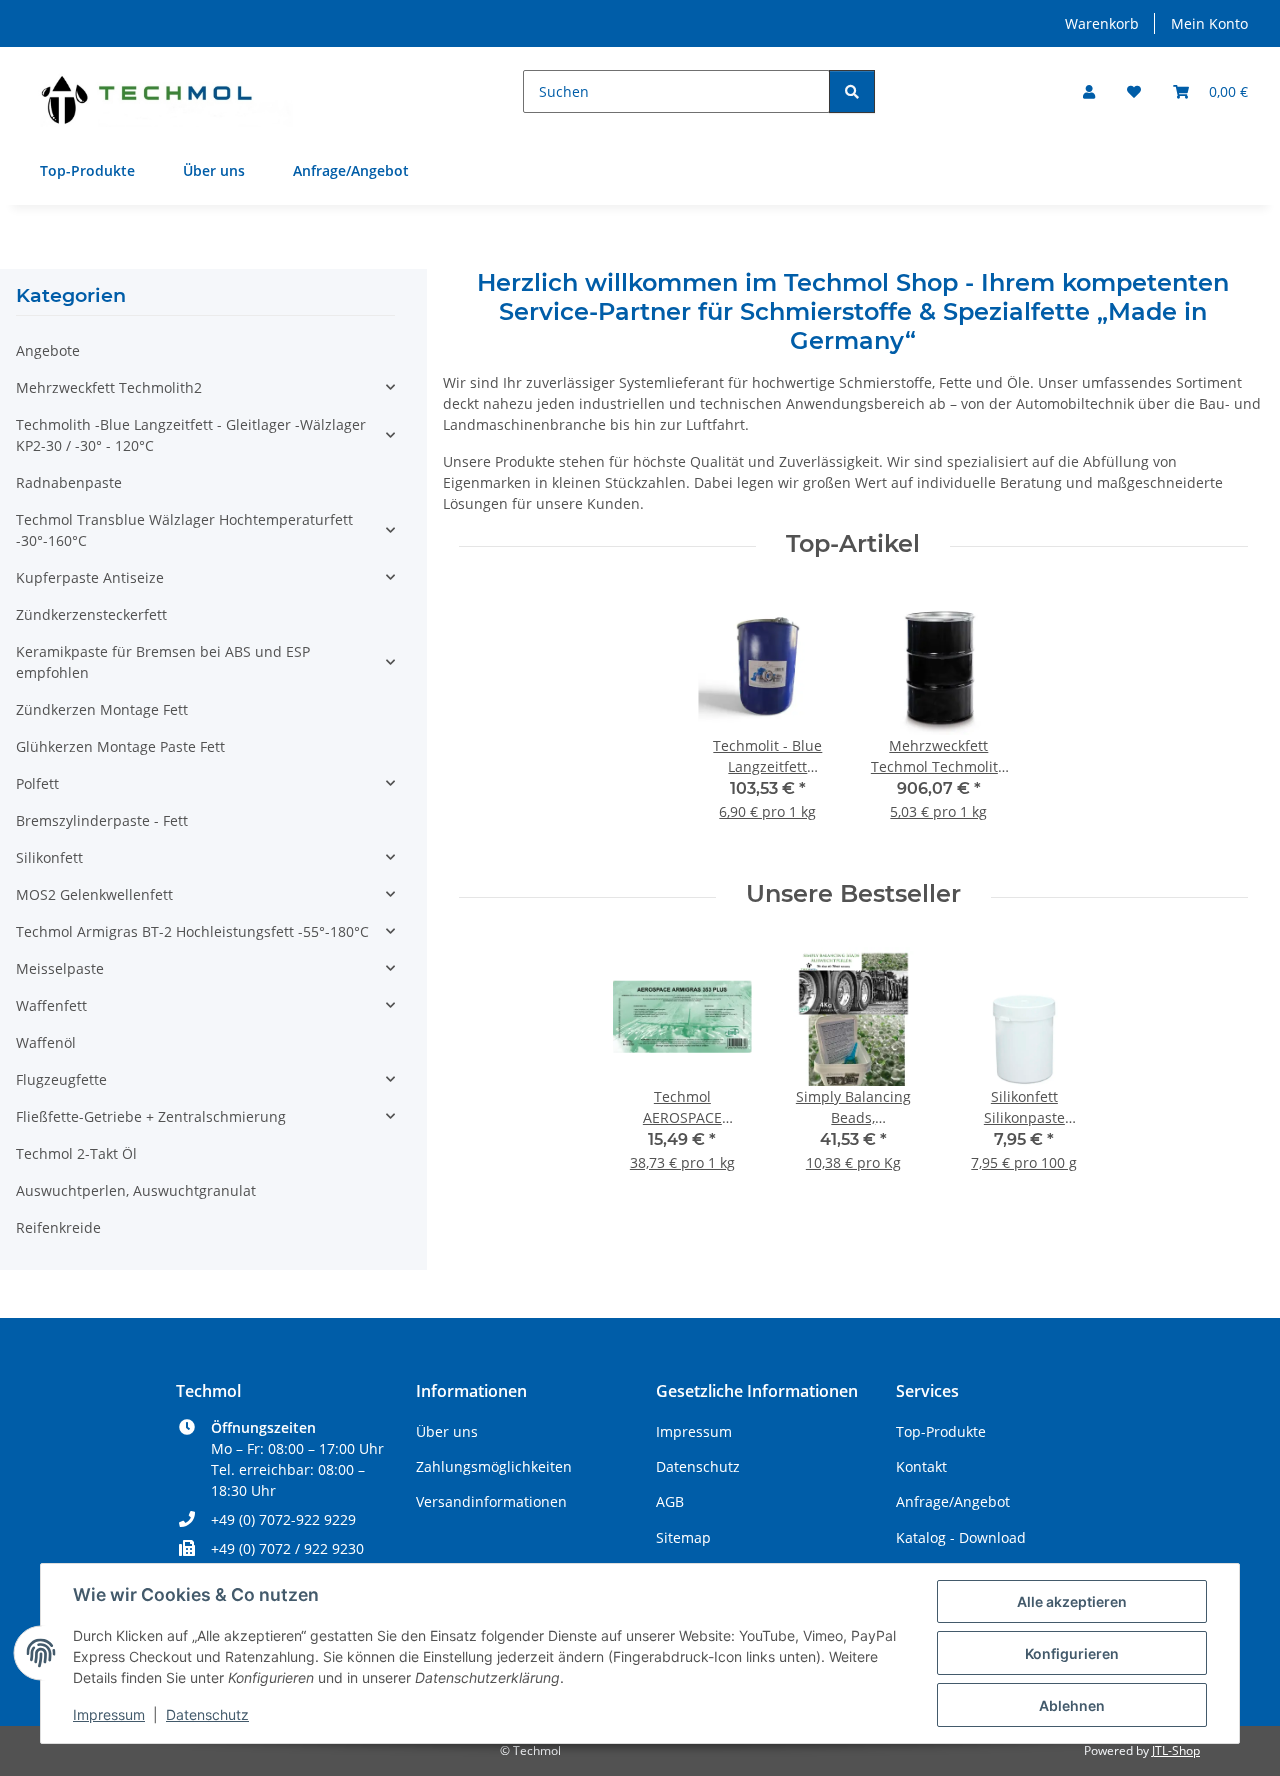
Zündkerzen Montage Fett (102, 709)
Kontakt (921, 1466)
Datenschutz (207, 1714)
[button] (1089, 91)
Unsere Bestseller (853, 894)
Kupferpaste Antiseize (90, 577)
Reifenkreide (58, 1227)
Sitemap (683, 1537)
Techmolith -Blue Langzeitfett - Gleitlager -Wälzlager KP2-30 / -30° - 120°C (191, 435)
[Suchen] (852, 91)
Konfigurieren (1072, 1653)
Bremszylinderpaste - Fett (102, 820)
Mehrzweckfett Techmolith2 (109, 387)
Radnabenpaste (69, 482)
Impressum (109, 1714)
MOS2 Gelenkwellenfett (94, 894)
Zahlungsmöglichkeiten (494, 1466)
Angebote (48, 350)
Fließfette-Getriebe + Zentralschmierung (151, 1116)
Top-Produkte (87, 170)
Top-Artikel (853, 544)
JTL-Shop (1176, 1750)
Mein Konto (1209, 23)
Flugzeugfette (61, 1079)
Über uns (214, 170)
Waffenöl (46, 1042)
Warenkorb (1102, 23)
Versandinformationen (491, 1501)
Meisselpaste (60, 968)
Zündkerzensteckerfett (91, 614)
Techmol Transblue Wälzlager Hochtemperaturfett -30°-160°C (184, 530)
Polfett (37, 783)
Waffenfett (51, 1005)
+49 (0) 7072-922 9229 (283, 1519)
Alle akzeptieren (1072, 1601)
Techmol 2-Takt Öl (76, 1153)
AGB (670, 1501)
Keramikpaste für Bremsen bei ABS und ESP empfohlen (163, 662)
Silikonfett (49, 857)
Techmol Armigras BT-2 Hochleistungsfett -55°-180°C (192, 931)
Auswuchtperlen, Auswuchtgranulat (136, 1190)
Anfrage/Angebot (351, 170)
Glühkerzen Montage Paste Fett (120, 746)
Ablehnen (1072, 1705)
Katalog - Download (961, 1537)
